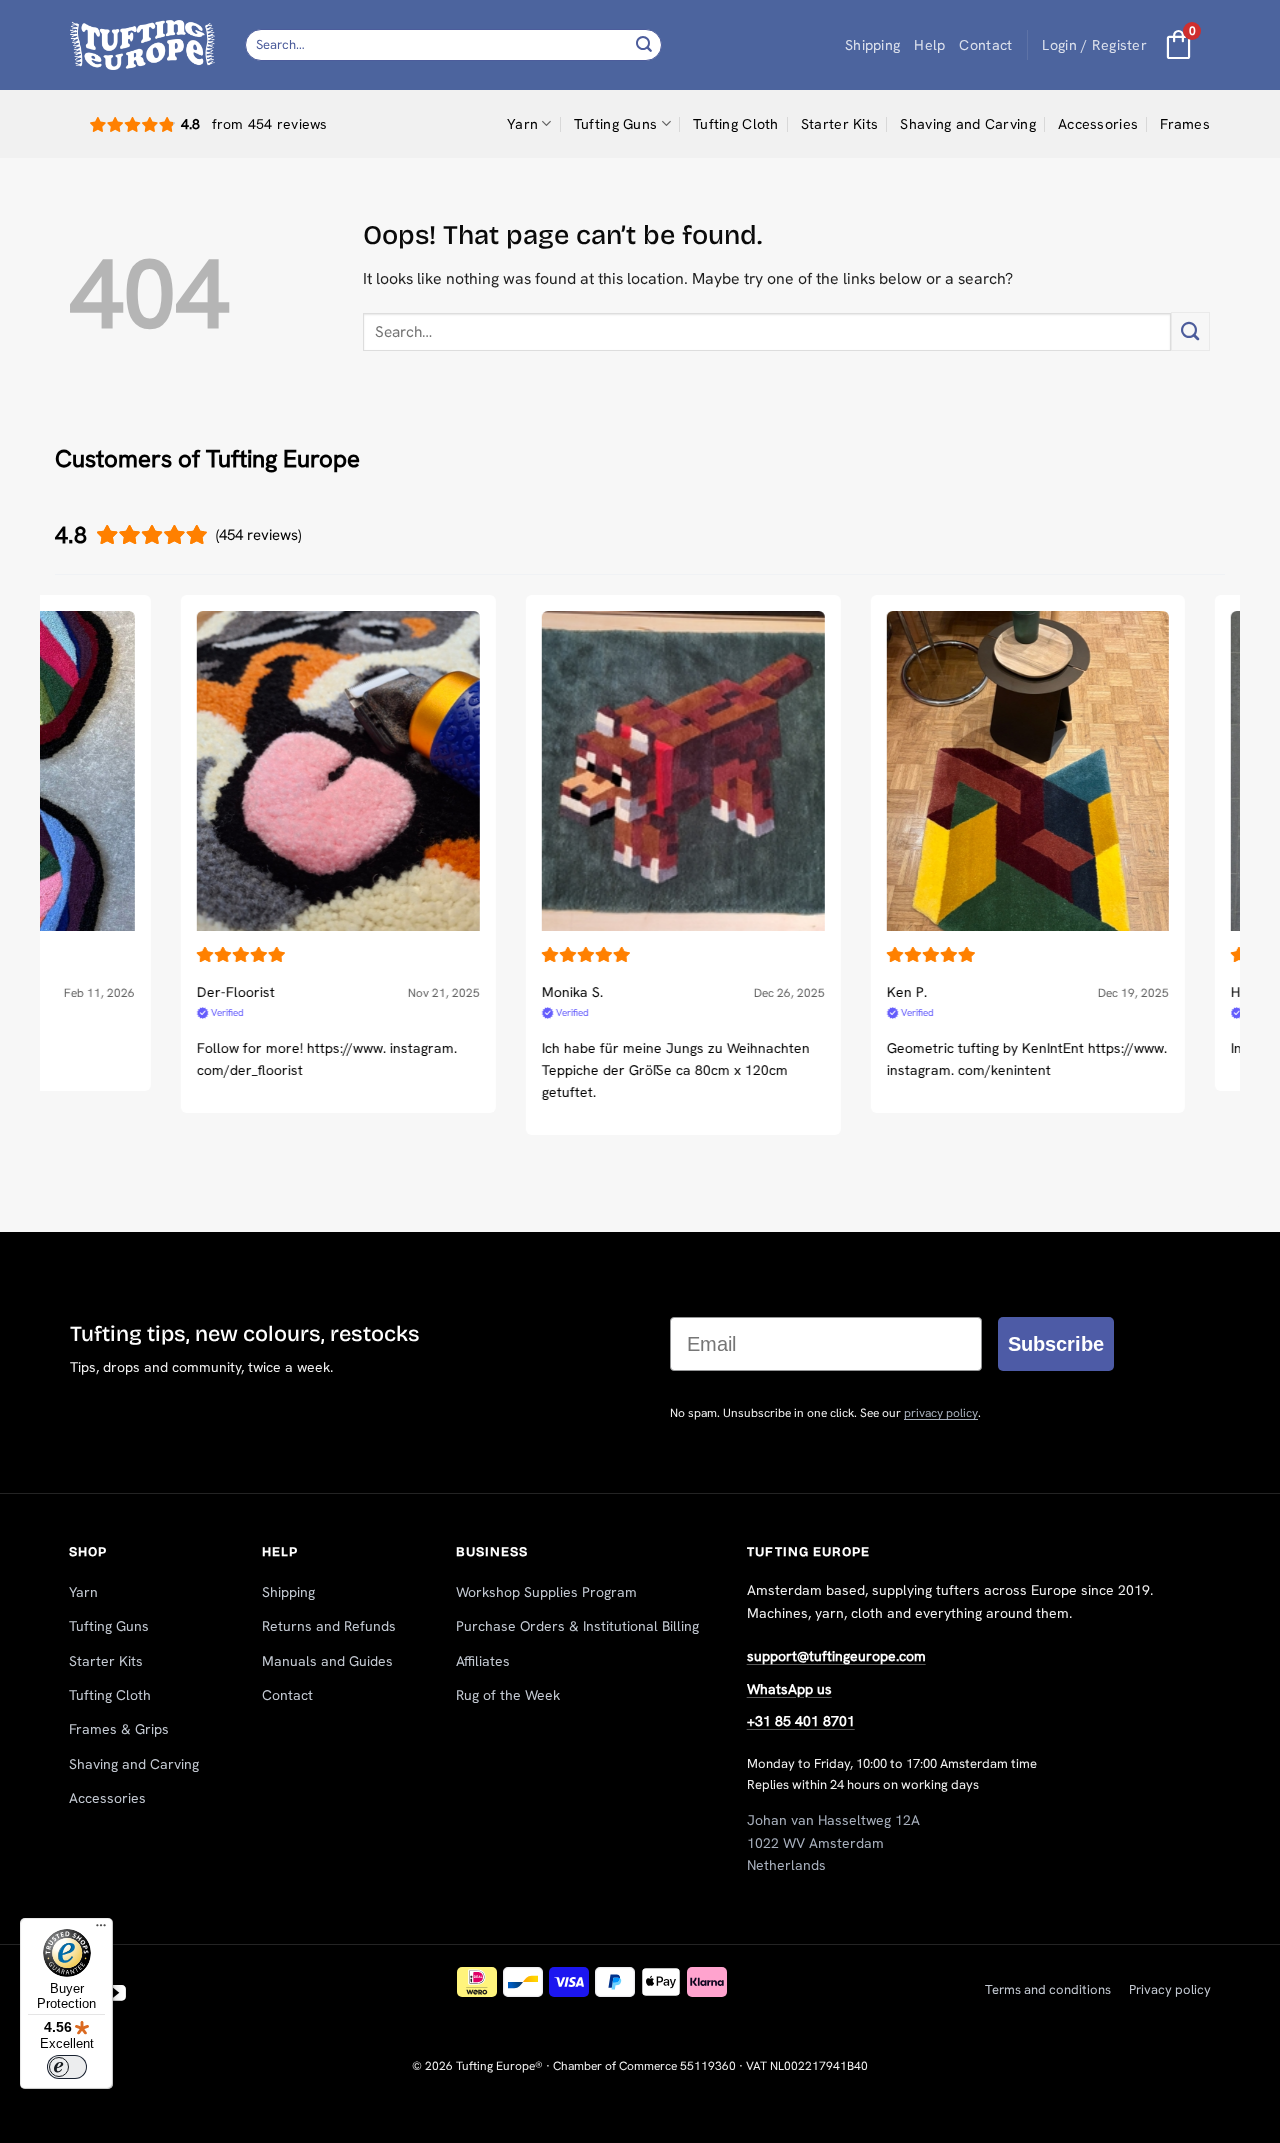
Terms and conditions (1048, 1989)
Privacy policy (1170, 1989)
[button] (1094, 45)
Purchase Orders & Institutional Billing (577, 1626)
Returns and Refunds (329, 1626)
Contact (985, 45)
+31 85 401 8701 (801, 1721)
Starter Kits (839, 124)
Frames (1185, 124)
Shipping (872, 45)
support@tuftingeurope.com (836, 1656)
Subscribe (1056, 1344)
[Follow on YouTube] (115, 1994)
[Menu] (101, 1930)
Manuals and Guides (327, 1661)
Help (929, 45)
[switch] (67, 2067)
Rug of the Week (508, 1695)
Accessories (1098, 124)
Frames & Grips (119, 1729)
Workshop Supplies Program (546, 1592)
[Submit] (644, 44)
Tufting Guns (615, 124)
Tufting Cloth (736, 124)
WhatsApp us (789, 1689)
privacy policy (941, 1413)
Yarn (522, 124)
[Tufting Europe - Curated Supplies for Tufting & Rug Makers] (142, 44)
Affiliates (483, 1661)
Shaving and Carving (967, 124)
